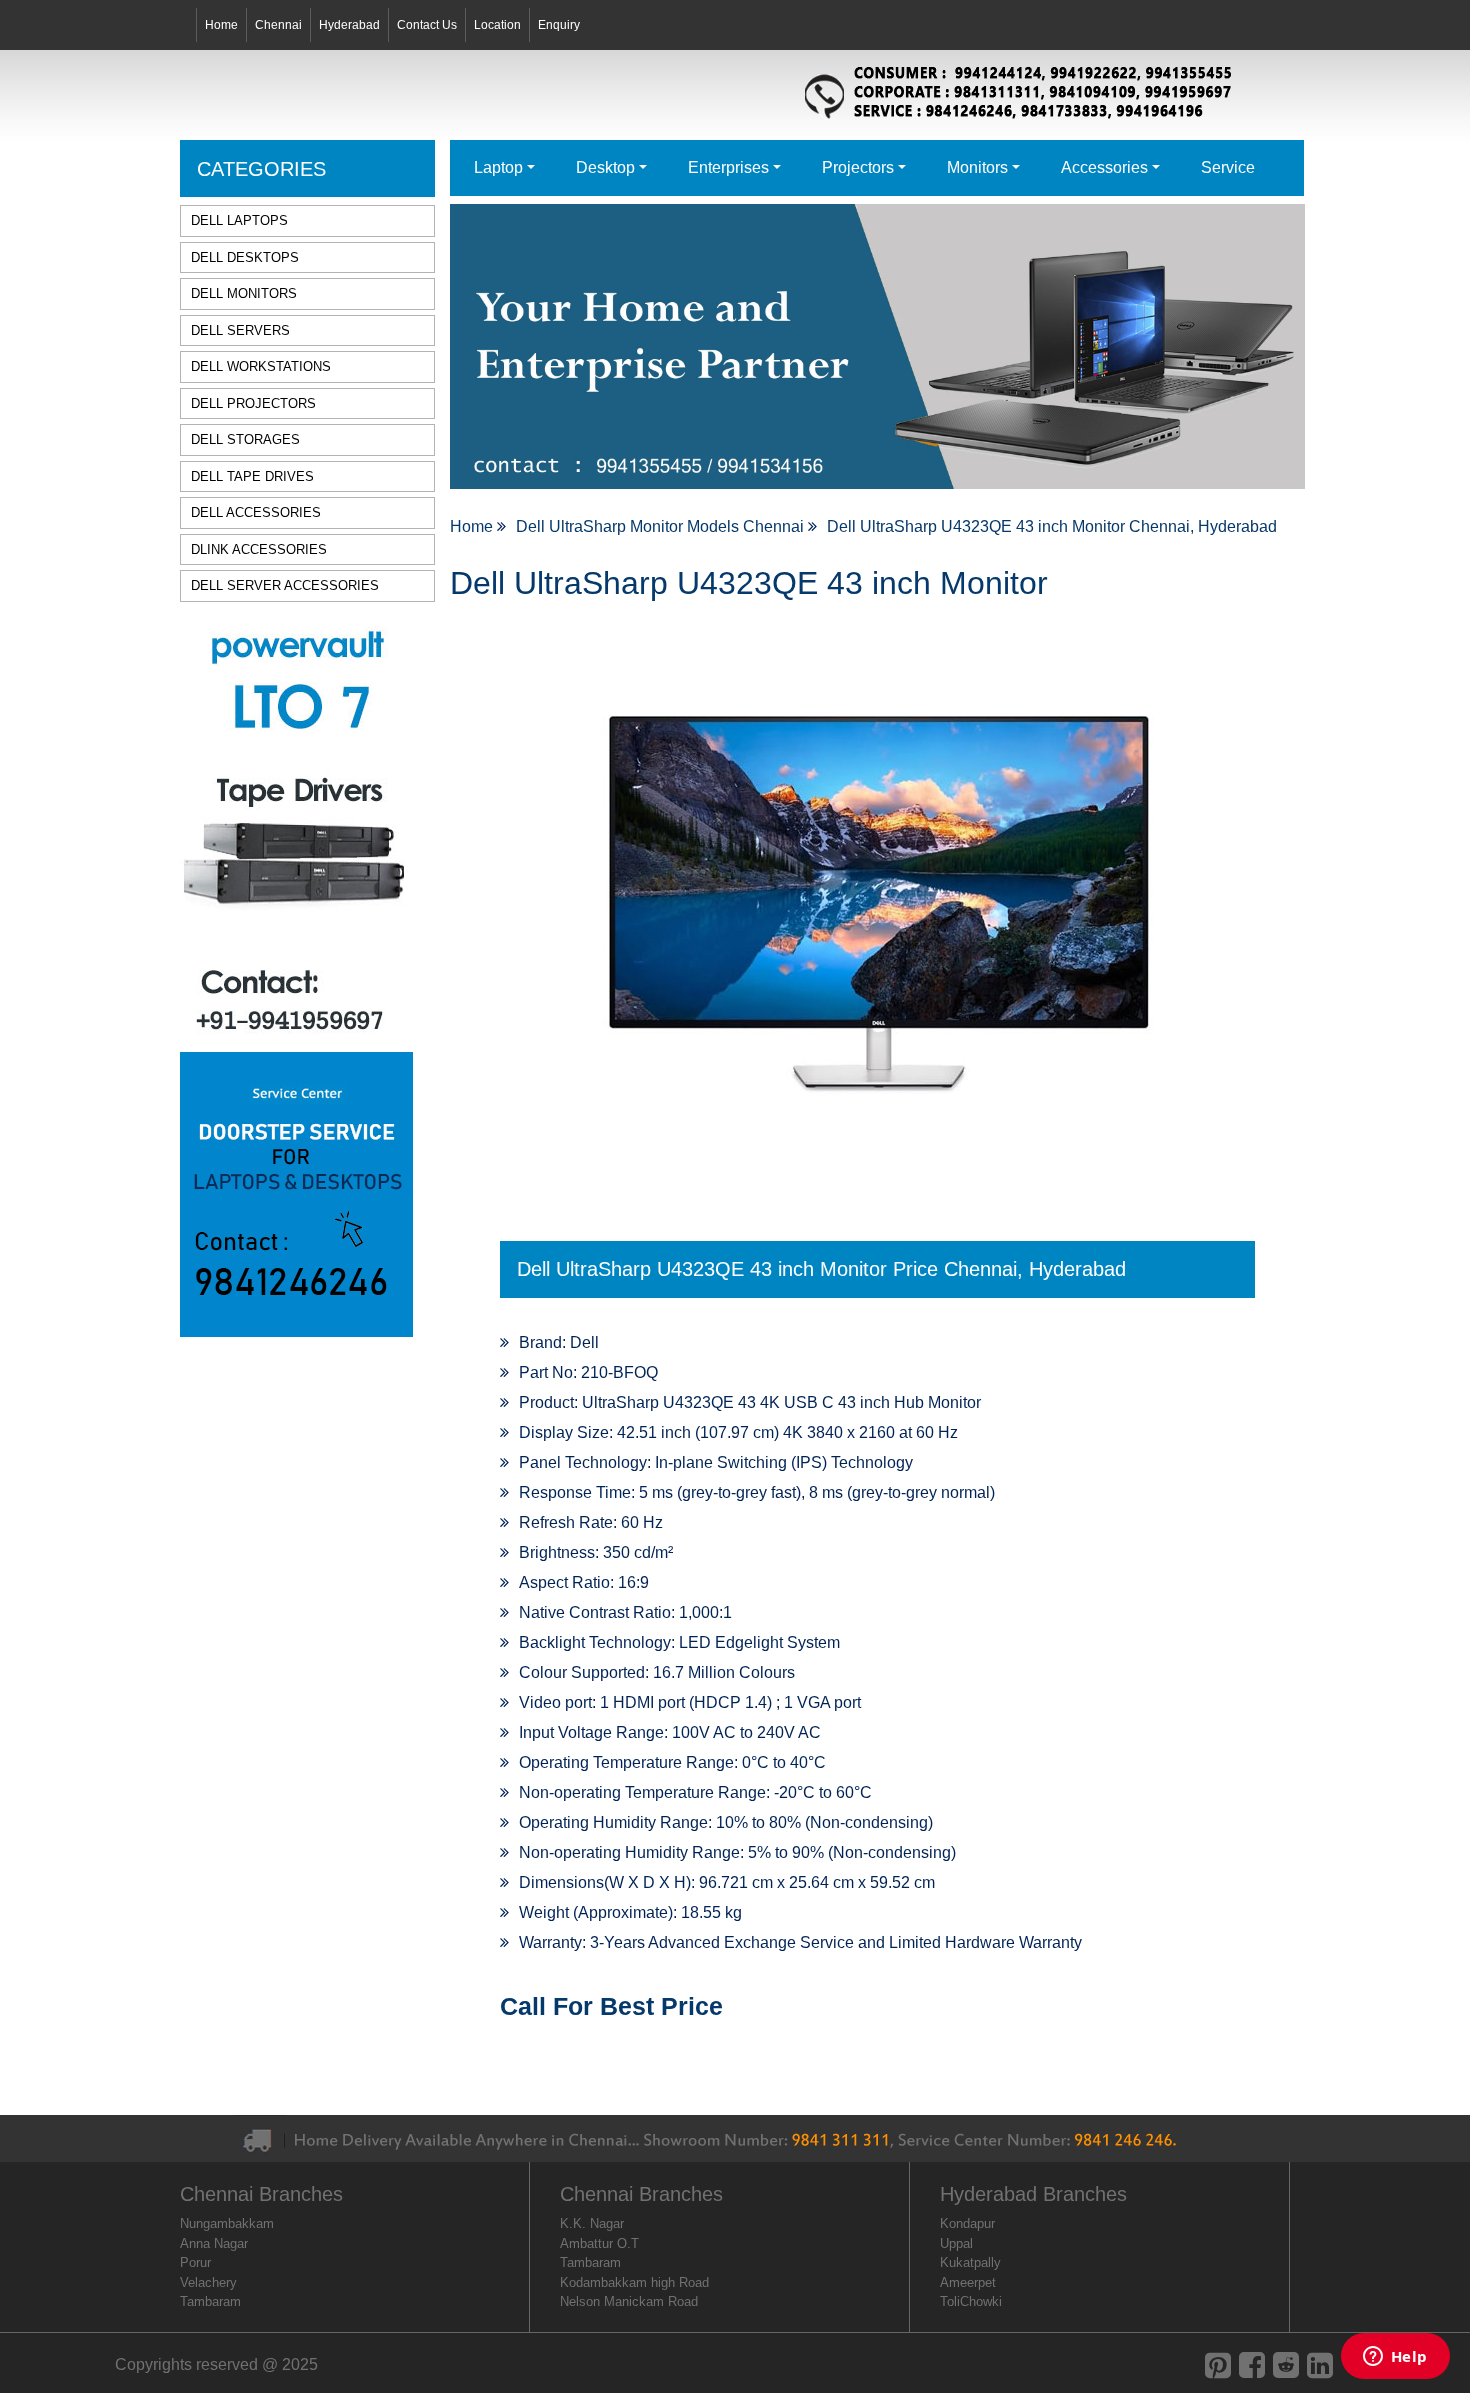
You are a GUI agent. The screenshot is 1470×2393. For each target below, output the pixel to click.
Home (221, 25)
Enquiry (559, 25)
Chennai (278, 25)
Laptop (498, 167)
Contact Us (427, 25)
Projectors (858, 167)
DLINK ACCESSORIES (259, 549)
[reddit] (1286, 2365)
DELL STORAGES (245, 439)
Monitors (977, 167)
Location (497, 25)
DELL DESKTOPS (245, 257)
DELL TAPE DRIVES (252, 476)
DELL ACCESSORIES (256, 512)
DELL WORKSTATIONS (261, 366)
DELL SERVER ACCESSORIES (285, 585)
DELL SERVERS (240, 330)
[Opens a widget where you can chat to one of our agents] (1395, 2358)
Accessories (1104, 167)
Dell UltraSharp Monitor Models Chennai (662, 526)
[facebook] (1252, 2365)
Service (1228, 167)
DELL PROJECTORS (253, 403)
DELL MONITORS (244, 293)
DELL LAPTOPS (239, 220)
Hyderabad (349, 25)
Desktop (605, 167)
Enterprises (728, 167)
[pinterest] (1218, 2365)
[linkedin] (1320, 2365)
